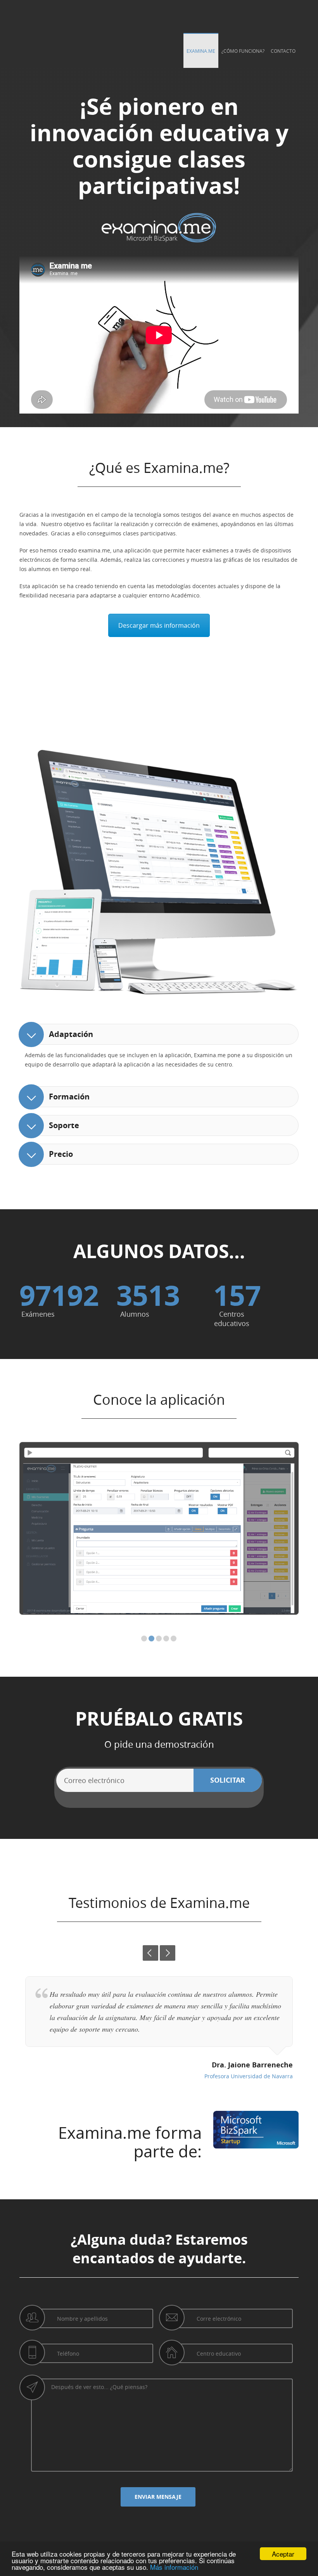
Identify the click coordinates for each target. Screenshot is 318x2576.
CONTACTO (283, 51)
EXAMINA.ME (201, 51)
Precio (61, 1154)
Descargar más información (159, 625)
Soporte (64, 1125)
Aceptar (283, 2554)
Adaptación (71, 1034)
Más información (174, 2567)
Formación (69, 1097)
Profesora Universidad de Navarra (249, 2076)
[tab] (159, 1034)
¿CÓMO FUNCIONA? (243, 51)
